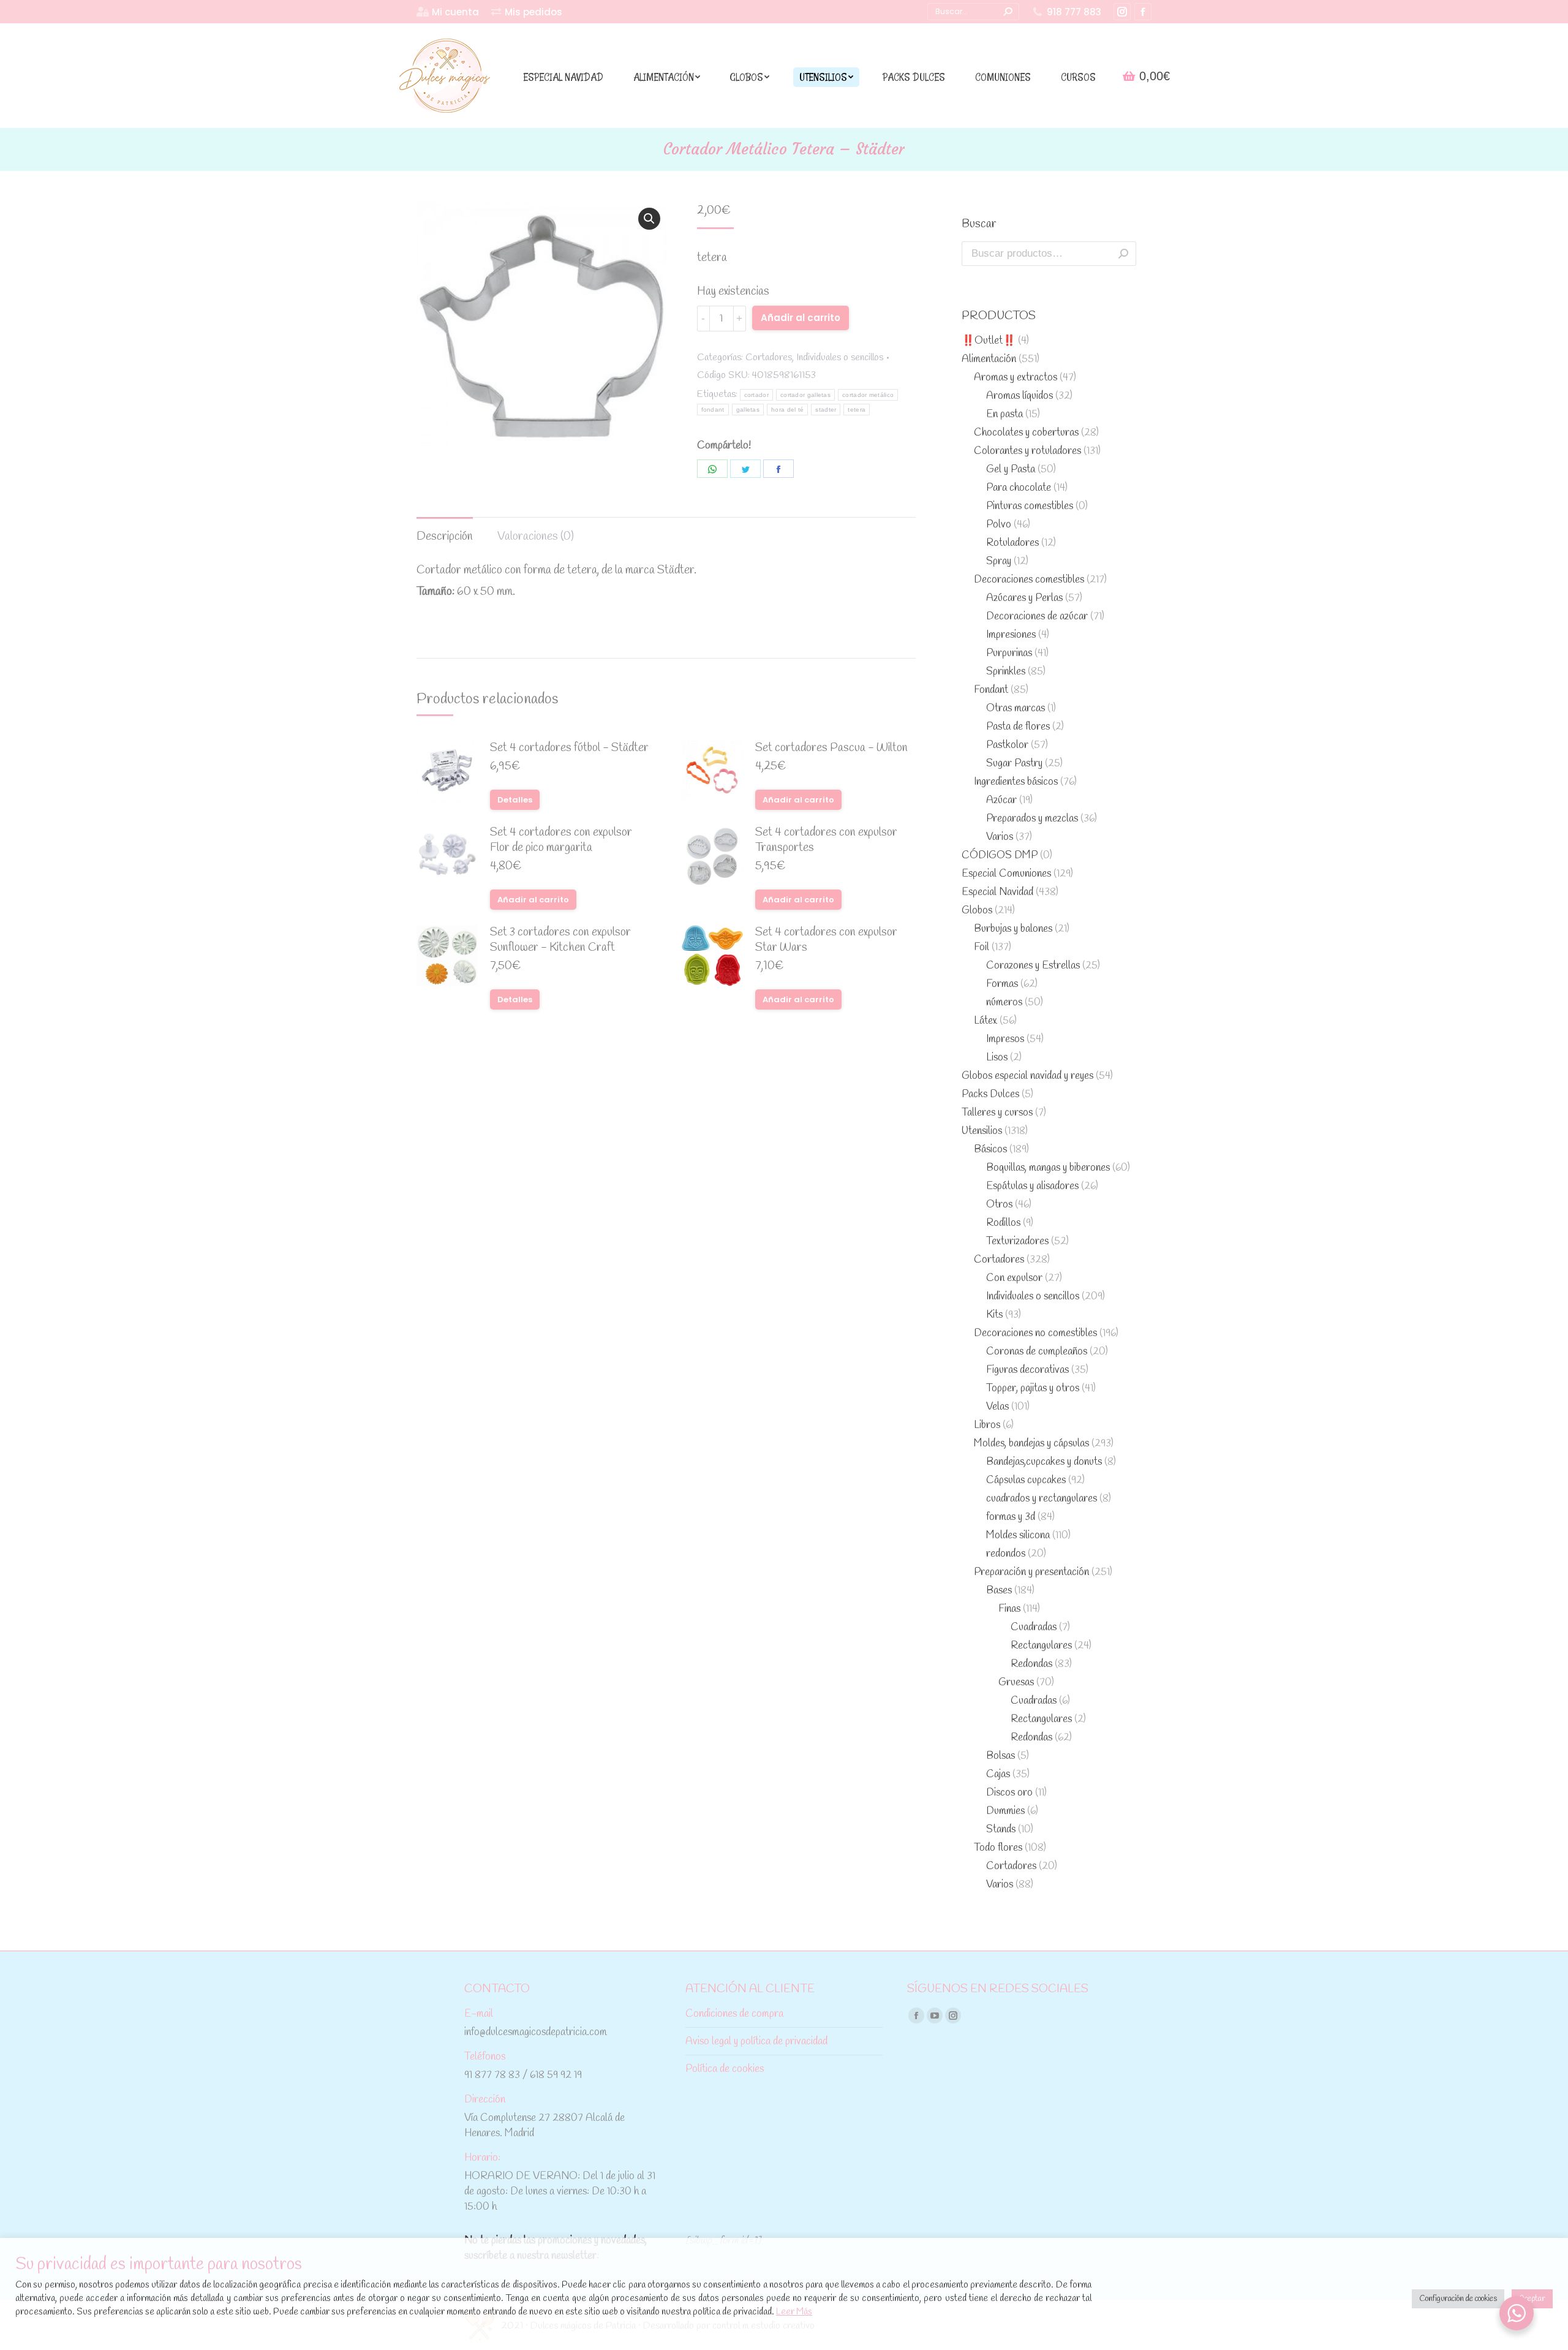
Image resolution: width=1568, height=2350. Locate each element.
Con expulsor (1014, 1278)
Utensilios (982, 1131)
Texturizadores (1017, 1241)
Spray (999, 561)
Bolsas (1001, 1756)
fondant (713, 410)
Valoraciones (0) (536, 537)
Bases (999, 1591)
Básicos (990, 1150)
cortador (756, 395)
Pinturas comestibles (1030, 506)
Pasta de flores (1018, 727)
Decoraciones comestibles (1029, 580)
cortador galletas (805, 395)
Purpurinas (1009, 653)
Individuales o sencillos (840, 357)
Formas (1002, 984)
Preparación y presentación (1031, 1572)
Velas (997, 1407)
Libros (987, 1425)
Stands (1001, 1830)
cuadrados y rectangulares (1042, 1499)
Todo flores (998, 1848)
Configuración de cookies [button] (1458, 2299)
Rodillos (1003, 1223)
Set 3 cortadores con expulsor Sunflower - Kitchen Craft (560, 940)
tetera (857, 410)
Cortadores (769, 357)
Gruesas (1016, 1683)
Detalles (515, 800)
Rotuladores (1012, 543)
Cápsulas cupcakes (1026, 1480)
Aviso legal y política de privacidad (756, 2042)
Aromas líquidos (1020, 396)
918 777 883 (1074, 12)
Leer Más (794, 2312)
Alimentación (989, 359)
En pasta (1005, 414)
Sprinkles (1006, 672)
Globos (977, 911)
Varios (1000, 837)
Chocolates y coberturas (1026, 433)
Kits (994, 1315)
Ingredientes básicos (1016, 782)
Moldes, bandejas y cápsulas (1031, 1444)
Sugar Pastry (1014, 764)
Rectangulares (1041, 1646)
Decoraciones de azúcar (1037, 617)
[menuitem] (448, 12)
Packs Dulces (990, 1094)
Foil (982, 947)
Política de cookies (725, 2069)
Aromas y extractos (1016, 378)
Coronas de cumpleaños (1037, 1352)
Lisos (997, 1058)
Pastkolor (1007, 745)
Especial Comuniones (1006, 874)
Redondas (1031, 1664)
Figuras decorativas (1027, 1370)
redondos (1006, 1554)
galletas (748, 410)
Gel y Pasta (1011, 470)
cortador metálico (868, 395)
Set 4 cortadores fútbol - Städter (569, 748)
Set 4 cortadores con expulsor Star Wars (826, 940)
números (1004, 1003)
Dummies (1005, 1811)
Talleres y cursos (997, 1113)
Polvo (999, 525)
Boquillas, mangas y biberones (1048, 1168)
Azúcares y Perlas (1024, 598)
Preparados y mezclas (1032, 819)
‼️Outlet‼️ (989, 341)
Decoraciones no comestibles (1035, 1333)
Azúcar (1001, 800)
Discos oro (1009, 1793)
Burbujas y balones (1013, 929)
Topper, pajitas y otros (1033, 1388)
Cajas (998, 1774)
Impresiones (1011, 635)
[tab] (445, 531)
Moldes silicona (1018, 1536)
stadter (826, 410)
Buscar (1123, 254)
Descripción (445, 537)
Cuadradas (1034, 1627)
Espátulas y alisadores (1032, 1186)
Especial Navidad (997, 892)
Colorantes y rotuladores (1027, 451)
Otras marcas (1016, 708)
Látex (986, 1021)
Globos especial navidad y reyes (1027, 1076)
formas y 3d (1011, 1517)
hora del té (787, 410)
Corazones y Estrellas (1033, 966)
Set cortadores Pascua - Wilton (831, 748)
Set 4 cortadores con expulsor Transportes (826, 841)
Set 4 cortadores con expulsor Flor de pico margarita (561, 841)
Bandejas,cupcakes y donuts (1044, 1462)
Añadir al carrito (801, 318)
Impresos (1005, 1039)
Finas (1009, 1609)
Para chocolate (1019, 488)
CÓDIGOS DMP (1000, 856)
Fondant (991, 690)
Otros (999, 1205)
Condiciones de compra (734, 2014)
